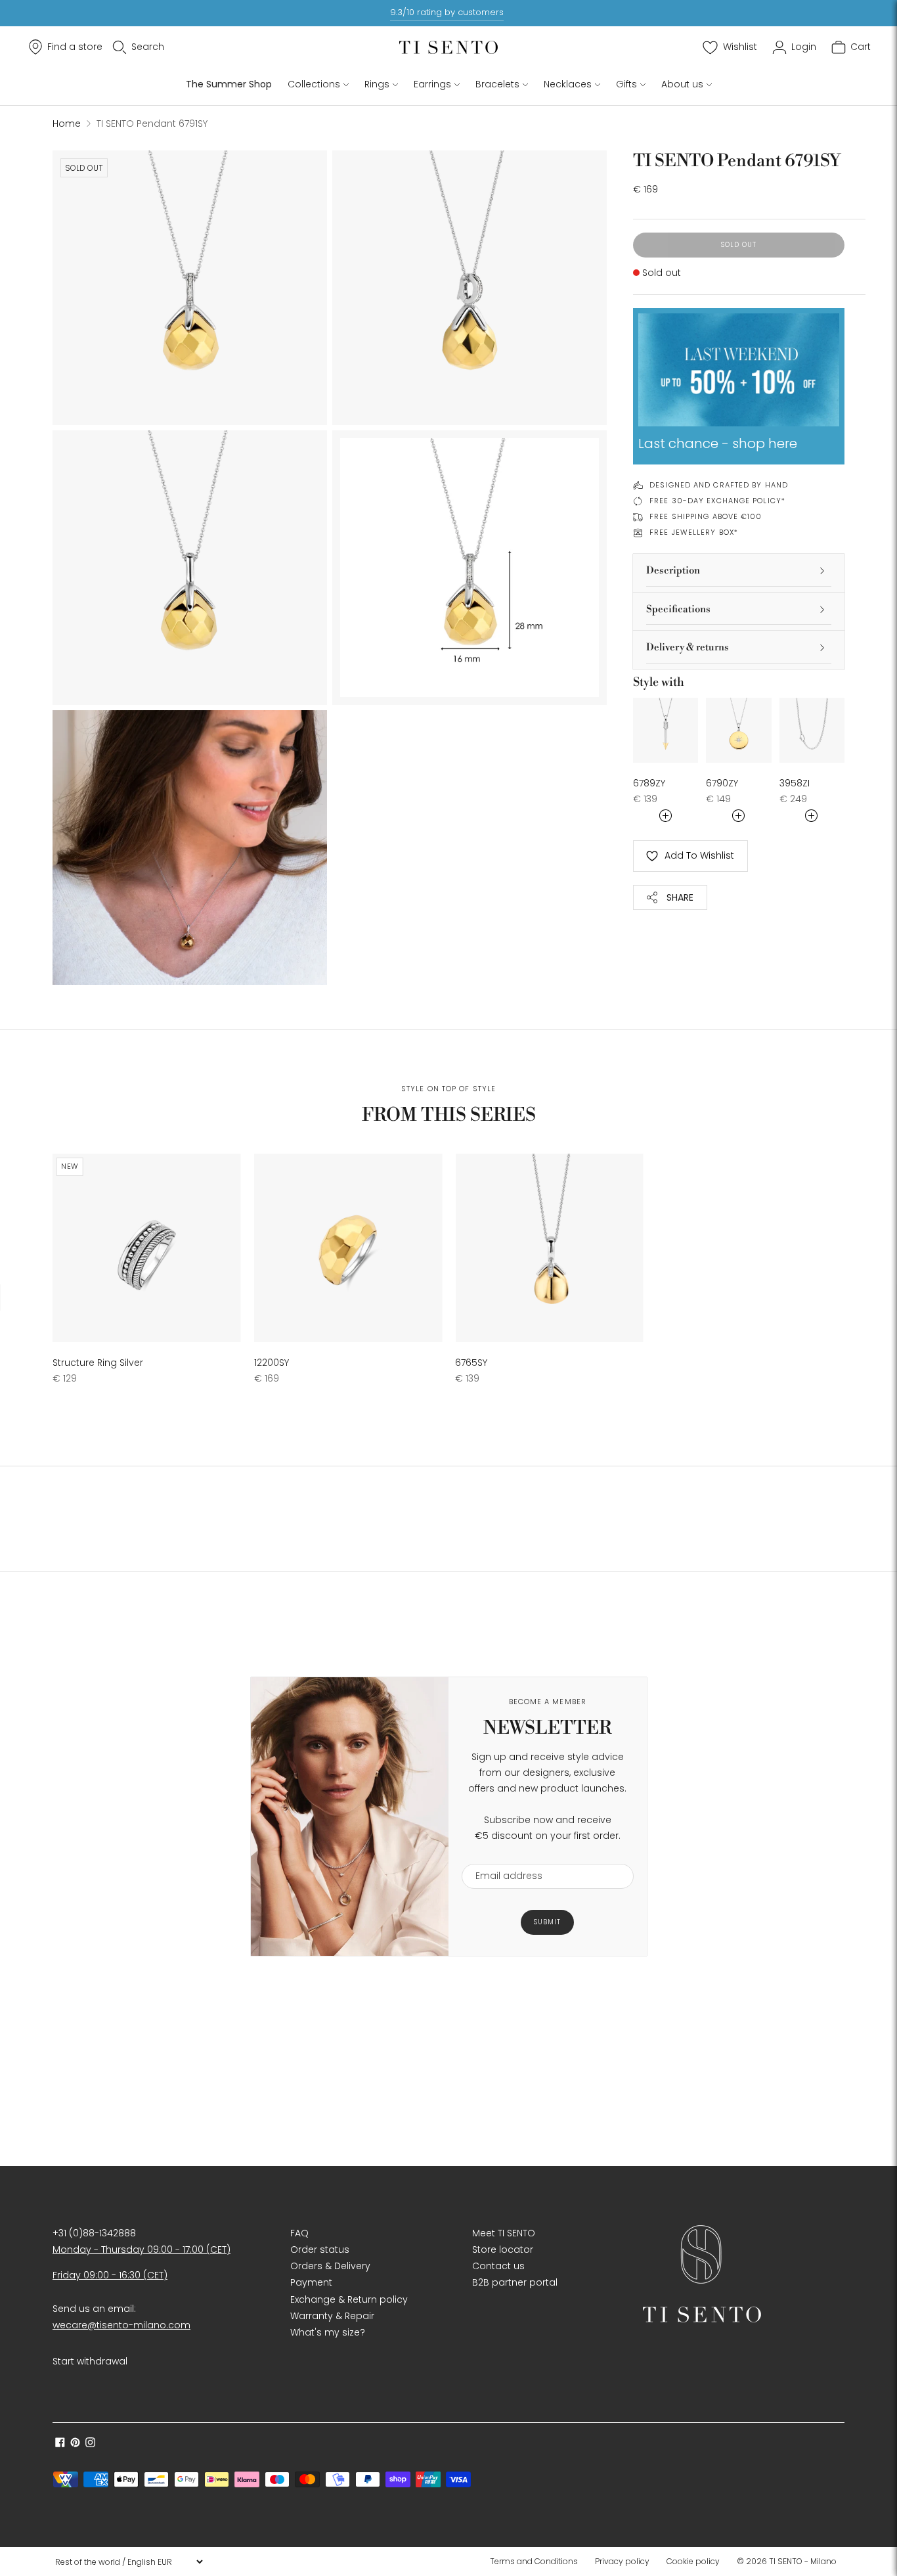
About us (682, 84)
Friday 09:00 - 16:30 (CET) (110, 2275)
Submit (547, 1922)
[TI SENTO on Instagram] (90, 2444)
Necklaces (568, 84)
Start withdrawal (90, 2361)
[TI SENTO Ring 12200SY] (348, 1248)
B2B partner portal (515, 2282)
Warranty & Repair (332, 2316)
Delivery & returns (688, 647)
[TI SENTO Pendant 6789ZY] (666, 730)
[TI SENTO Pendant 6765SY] (549, 1248)
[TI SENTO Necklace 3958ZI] (812, 730)
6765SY (471, 1363)
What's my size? (328, 2332)
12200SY (272, 1363)
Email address (503, 1856)
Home (67, 124)
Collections (314, 84)
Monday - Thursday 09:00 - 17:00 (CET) (142, 2249)
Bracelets (497, 84)
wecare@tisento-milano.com (121, 2325)
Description (673, 571)
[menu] (129, 2562)
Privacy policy (622, 2561)
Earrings (432, 84)
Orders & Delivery (330, 2266)
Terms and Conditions (534, 2561)
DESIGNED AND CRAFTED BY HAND (719, 485)
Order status (320, 2249)
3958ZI (795, 783)
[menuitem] (538, 2562)
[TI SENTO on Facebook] (60, 2444)
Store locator (503, 2249)
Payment (311, 2282)
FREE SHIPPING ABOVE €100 (706, 516)
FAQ (299, 2233)
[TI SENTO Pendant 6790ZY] (738, 730)
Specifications (678, 609)
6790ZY (722, 783)
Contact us (498, 2266)
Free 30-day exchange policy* (717, 501)
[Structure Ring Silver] (147, 1248)
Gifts (626, 84)
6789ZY (649, 783)
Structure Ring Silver (98, 1363)
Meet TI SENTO (504, 2233)
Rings (377, 84)
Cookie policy (693, 2561)
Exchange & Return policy (349, 2299)
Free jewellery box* (694, 532)
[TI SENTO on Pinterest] (75, 2444)
